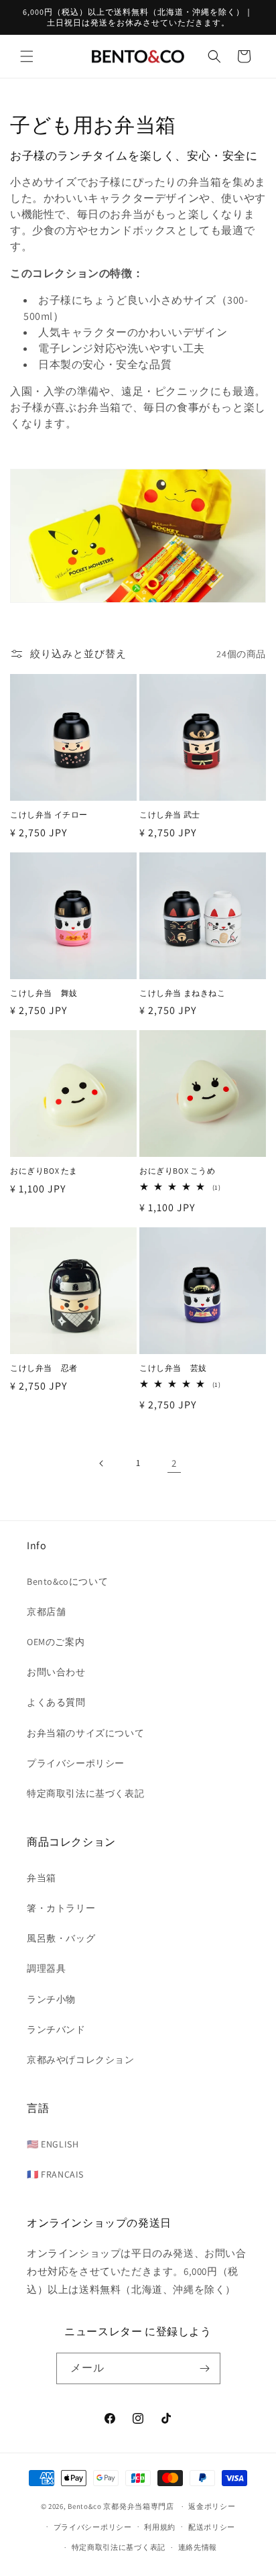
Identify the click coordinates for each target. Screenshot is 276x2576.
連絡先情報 (198, 2547)
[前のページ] (102, 1463)
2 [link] (174, 1463)
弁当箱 (42, 1878)
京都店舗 (46, 1612)
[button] (27, 56)
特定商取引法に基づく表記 (85, 1793)
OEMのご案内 (56, 1642)
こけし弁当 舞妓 (44, 993)
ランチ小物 (51, 1999)
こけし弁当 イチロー (49, 815)
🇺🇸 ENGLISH (53, 2144)
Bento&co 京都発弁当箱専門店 (121, 2506)
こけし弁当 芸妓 (173, 1368)
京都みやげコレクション (81, 2060)
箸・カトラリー (61, 1908)
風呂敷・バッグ (61, 1938)
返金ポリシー (212, 2506)
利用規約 (160, 2527)
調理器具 (46, 1968)
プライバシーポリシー (76, 1763)
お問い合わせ (56, 1672)
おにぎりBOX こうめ (178, 1171)
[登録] (205, 2368)
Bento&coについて (67, 1581)
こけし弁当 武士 (170, 815)
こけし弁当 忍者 (44, 1368)
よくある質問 (56, 1702)
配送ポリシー (212, 2527)
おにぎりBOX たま (44, 1171)
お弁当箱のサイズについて (85, 1733)
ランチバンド (56, 2029)
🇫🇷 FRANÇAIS (55, 2174)
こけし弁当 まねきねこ (183, 993)
